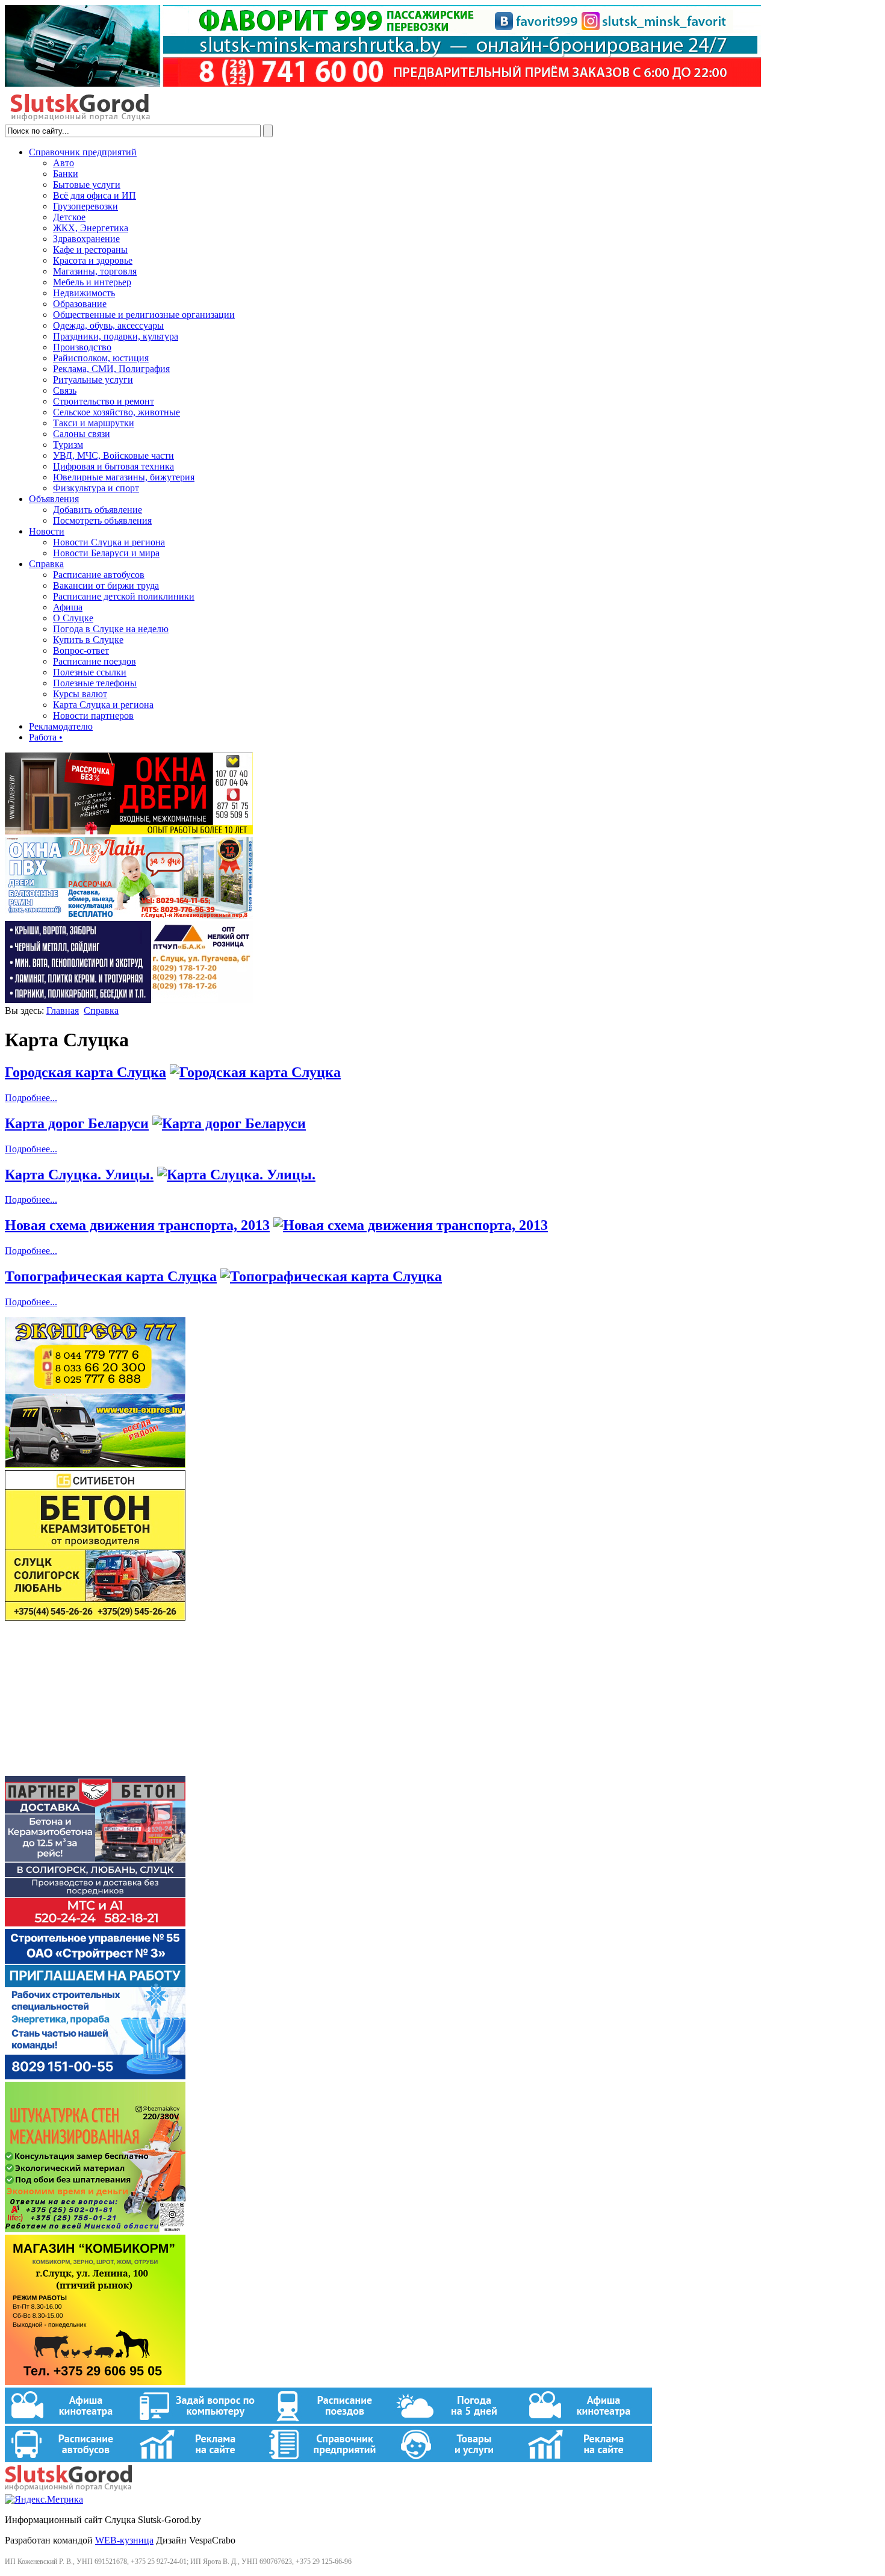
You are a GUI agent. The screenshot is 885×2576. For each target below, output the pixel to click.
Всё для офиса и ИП (95, 195)
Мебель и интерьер (92, 282)
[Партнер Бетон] (95, 1923)
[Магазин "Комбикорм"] (95, 2382)
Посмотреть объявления (102, 520)
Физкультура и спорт (96, 488)
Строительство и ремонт (104, 401)
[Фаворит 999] (383, 83)
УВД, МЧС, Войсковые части (113, 455)
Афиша (68, 607)
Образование (80, 304)
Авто (64, 163)
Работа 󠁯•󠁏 (46, 737)
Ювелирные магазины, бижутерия (124, 477)
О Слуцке (73, 618)
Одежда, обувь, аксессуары (108, 325)
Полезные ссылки (90, 672)
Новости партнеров (93, 715)
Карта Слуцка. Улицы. (79, 1175)
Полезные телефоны (95, 683)
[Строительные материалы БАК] (129, 1000)
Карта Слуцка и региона (103, 705)
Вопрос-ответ (81, 650)
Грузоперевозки (85, 206)
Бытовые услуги (87, 185)
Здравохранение (86, 239)
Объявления (54, 499)
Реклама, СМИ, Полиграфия (111, 369)
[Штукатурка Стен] (95, 2229)
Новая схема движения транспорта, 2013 (137, 1225)
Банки (66, 174)
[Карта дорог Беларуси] (229, 1123)
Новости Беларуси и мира (106, 553)
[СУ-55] (95, 2076)
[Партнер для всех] (95, 1770)
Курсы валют (80, 694)
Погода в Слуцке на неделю (111, 629)
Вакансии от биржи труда (106, 585)
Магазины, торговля (95, 271)
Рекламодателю (61, 726)
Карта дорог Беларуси (77, 1123)
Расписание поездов (95, 661)
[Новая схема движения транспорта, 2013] (411, 1225)
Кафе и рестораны (90, 250)
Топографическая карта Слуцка (111, 1276)
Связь (65, 390)
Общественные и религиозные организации (144, 315)
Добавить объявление (98, 510)
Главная (63, 1010)
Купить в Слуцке (88, 640)
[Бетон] (95, 1617)
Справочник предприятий (83, 152)
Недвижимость (84, 293)
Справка (46, 564)
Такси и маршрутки (94, 423)
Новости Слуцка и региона (109, 542)
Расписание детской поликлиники (124, 596)
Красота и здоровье (93, 260)
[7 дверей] (129, 831)
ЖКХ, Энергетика (91, 228)
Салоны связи (82, 434)
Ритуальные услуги (93, 380)
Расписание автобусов (99, 575)
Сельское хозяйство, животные (116, 412)
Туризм (68, 445)
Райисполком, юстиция (101, 358)
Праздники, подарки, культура (116, 336)
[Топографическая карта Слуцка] (331, 1276)
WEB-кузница (124, 2540)
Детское (69, 217)
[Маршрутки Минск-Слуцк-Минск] (95, 1464)
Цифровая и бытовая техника (113, 466)
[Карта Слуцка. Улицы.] (236, 1175)
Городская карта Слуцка (85, 1072)
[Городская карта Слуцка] (255, 1072)
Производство (82, 347)
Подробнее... (31, 1098)
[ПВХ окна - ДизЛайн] (129, 915)
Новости (47, 531)
